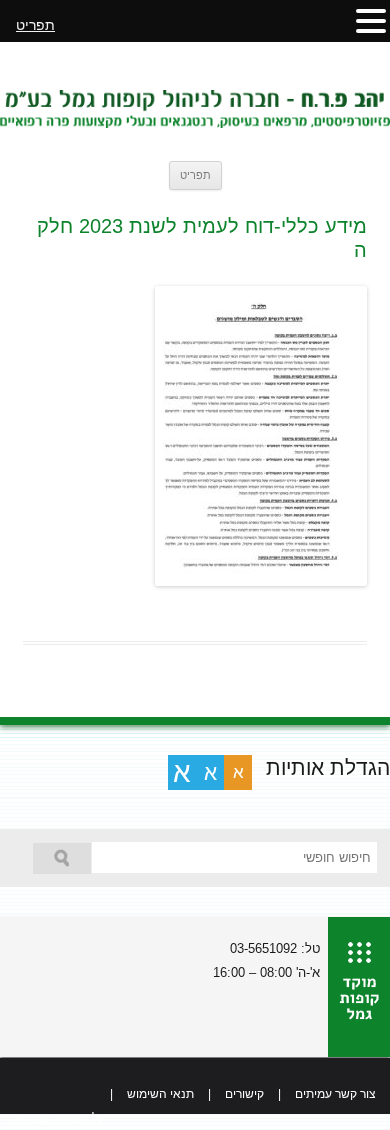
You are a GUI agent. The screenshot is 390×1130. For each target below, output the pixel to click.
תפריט (195, 175)
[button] (371, 20)
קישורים (244, 1094)
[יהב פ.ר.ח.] (195, 101)
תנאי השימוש (160, 1094)
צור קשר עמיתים (335, 1094)
